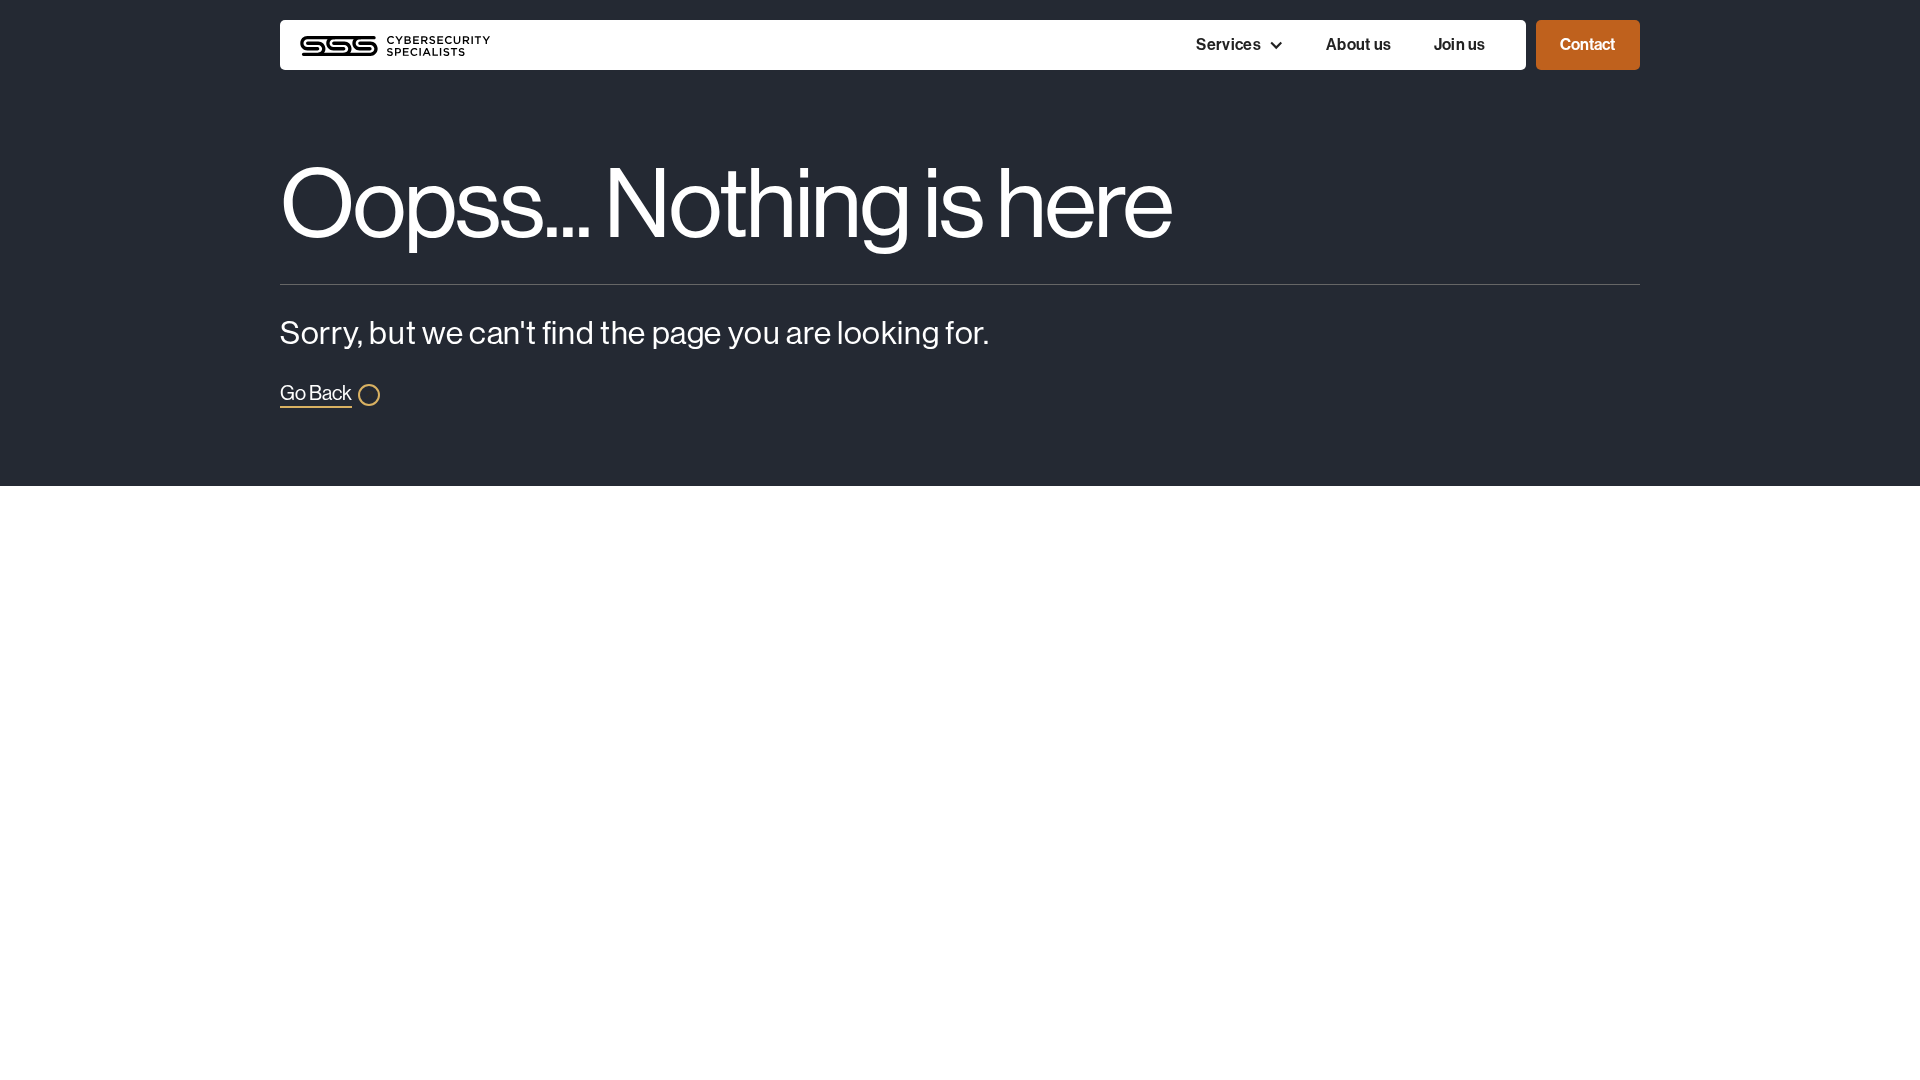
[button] (1240, 45)
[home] (617, 44)
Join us (1460, 45)
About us (1359, 45)
